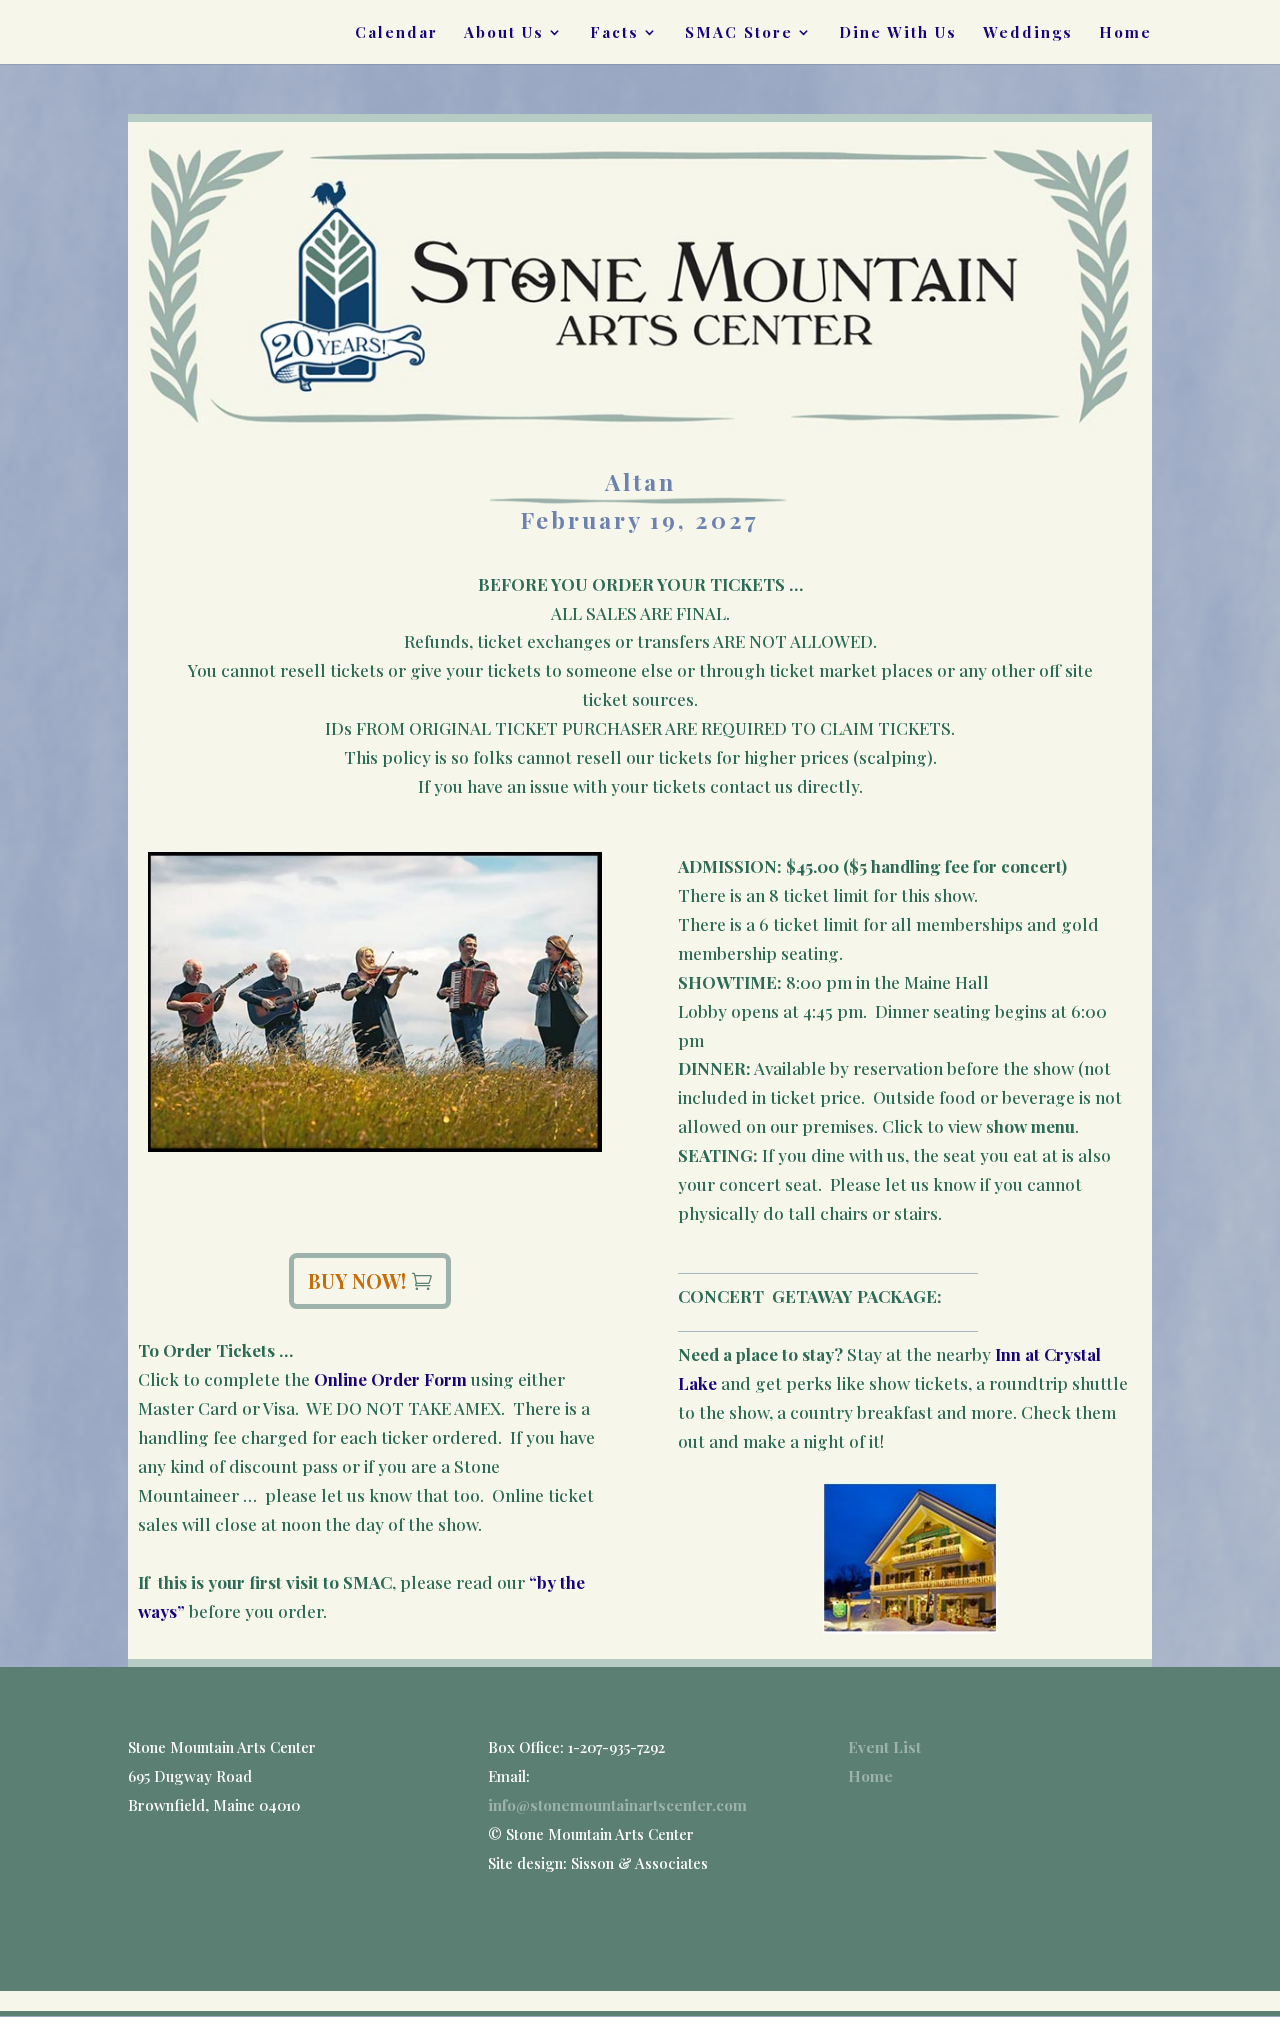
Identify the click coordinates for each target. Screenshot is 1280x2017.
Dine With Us (898, 33)
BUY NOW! (357, 1280)
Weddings (1028, 33)
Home (1125, 33)
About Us (504, 33)
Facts (614, 33)
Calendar (396, 33)
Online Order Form (390, 1379)
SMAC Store (739, 33)
